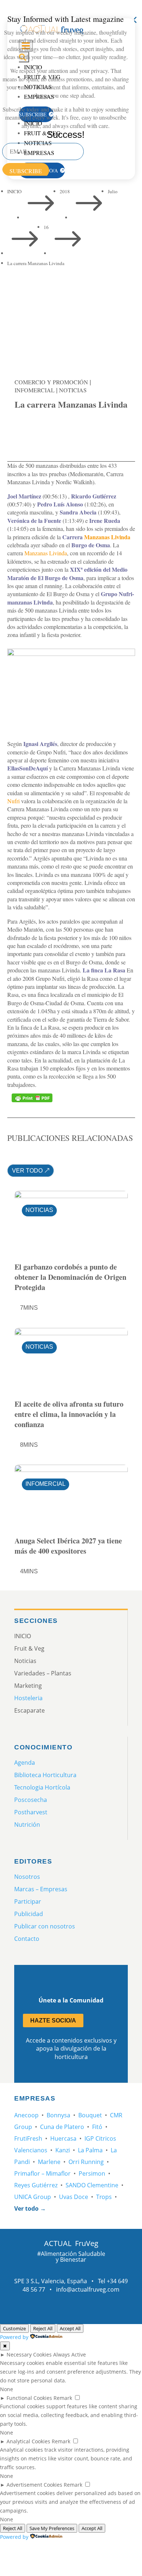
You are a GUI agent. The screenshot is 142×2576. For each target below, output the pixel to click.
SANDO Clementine (92, 2185)
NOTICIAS (73, 390)
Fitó (97, 2127)
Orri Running (86, 2162)
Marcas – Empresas (41, 1889)
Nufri (13, 801)
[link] (24, 430)
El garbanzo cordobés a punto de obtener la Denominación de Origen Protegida (70, 1277)
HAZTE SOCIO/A (53, 2021)
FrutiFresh (28, 2138)
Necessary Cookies (29, 2354)
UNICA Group (33, 2197)
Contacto (27, 1939)
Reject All (43, 2328)
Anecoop (26, 2115)
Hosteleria (28, 1698)
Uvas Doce (74, 2197)
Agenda (25, 1763)
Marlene (49, 2162)
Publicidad (29, 1914)
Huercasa (63, 2138)
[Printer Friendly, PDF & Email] (32, 1098)
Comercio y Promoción (51, 382)
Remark (63, 2398)
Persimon (92, 2173)
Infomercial (35, 390)
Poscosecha (31, 1800)
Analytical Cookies (28, 2441)
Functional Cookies (29, 2398)
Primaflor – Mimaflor (42, 2173)
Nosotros (27, 1877)
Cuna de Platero (62, 2127)
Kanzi (63, 2150)
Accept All (70, 2328)
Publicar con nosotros (45, 1926)
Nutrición (27, 1825)
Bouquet (90, 2115)
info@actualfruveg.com (88, 2289)
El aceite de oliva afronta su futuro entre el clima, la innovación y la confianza (69, 1414)
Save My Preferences (52, 2528)
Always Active (70, 2354)
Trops (104, 2197)
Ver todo (27, 1171)
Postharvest (31, 1812)
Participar (28, 1901)
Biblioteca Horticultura (45, 1775)
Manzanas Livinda (107, 537)
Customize (14, 2328)
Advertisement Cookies (34, 2485)
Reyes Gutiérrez (36, 2185)
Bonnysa (58, 2115)
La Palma (90, 2150)
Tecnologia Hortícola (42, 1787)
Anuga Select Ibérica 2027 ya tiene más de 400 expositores (68, 1546)
